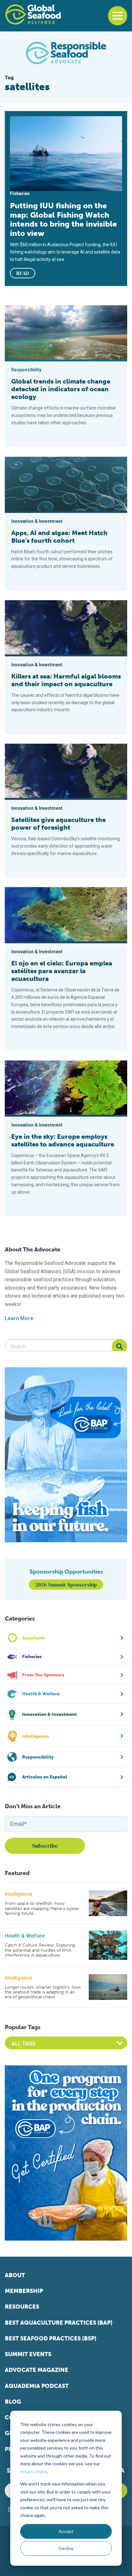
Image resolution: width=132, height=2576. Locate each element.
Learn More (19, 1318)
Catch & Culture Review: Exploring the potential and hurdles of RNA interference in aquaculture (40, 1950)
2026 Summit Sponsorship (66, 1585)
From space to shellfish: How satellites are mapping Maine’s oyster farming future (42, 1908)
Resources (22, 2307)
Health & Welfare (25, 1936)
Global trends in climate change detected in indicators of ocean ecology (61, 389)
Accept (66, 2531)
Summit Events (28, 2354)
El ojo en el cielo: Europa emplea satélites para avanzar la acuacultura (62, 971)
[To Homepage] (33, 14)
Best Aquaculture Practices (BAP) (59, 2323)
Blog (13, 2402)
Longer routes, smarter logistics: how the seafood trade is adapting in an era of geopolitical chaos (43, 1992)
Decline (66, 2548)
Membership (24, 2291)
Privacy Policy (34, 2472)
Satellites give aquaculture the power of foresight (58, 824)
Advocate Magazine (37, 2370)
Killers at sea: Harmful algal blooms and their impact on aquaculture (66, 680)
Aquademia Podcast (37, 2386)
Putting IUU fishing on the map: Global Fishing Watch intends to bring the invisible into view (63, 219)
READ (23, 273)
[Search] (120, 1347)
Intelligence (18, 1894)
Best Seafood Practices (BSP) (51, 2338)
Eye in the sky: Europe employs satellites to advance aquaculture (63, 1140)
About (15, 2275)
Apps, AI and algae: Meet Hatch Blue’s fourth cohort (59, 537)
